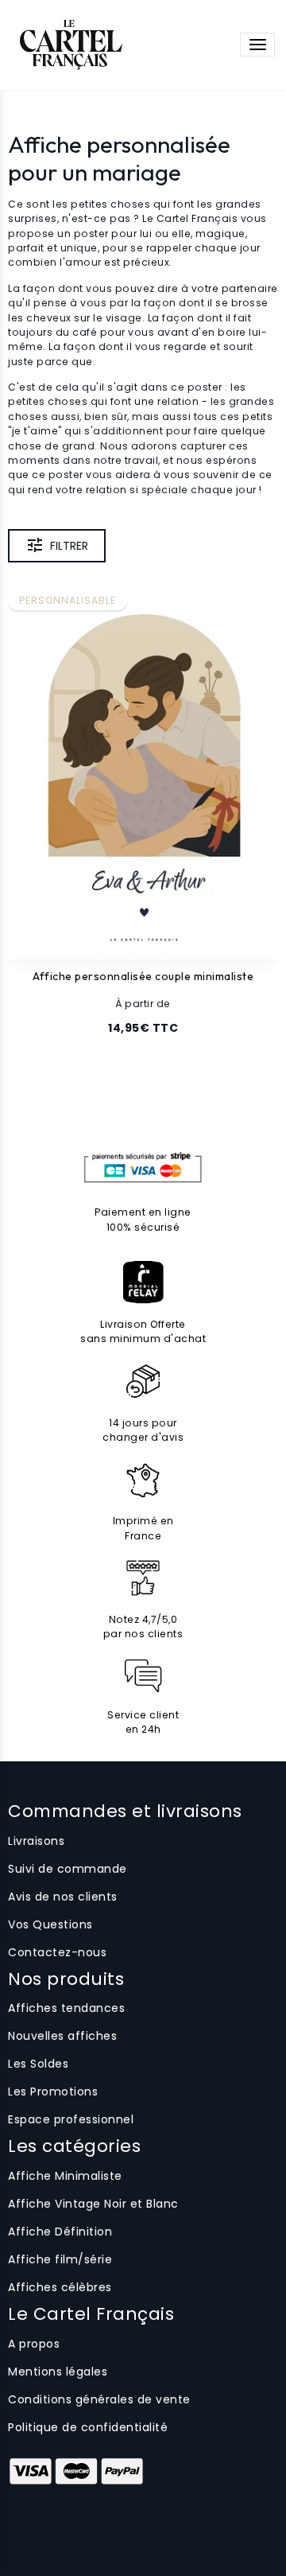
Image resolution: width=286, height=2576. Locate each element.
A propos (34, 2344)
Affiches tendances (66, 2008)
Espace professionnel (71, 2119)
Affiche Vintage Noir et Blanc (93, 2204)
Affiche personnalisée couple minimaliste (143, 977)
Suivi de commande (68, 1869)
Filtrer (69, 546)
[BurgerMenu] (257, 45)
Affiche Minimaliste (65, 2176)
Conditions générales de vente (99, 2399)
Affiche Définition (60, 2232)
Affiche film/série (60, 2259)
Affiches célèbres (60, 2287)
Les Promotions (53, 2092)
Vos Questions (50, 1924)
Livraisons (36, 1841)
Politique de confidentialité (88, 2427)
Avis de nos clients (63, 1897)
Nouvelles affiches (62, 2036)
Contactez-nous (57, 1952)
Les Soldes (38, 2064)
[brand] (70, 45)
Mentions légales (58, 2372)
